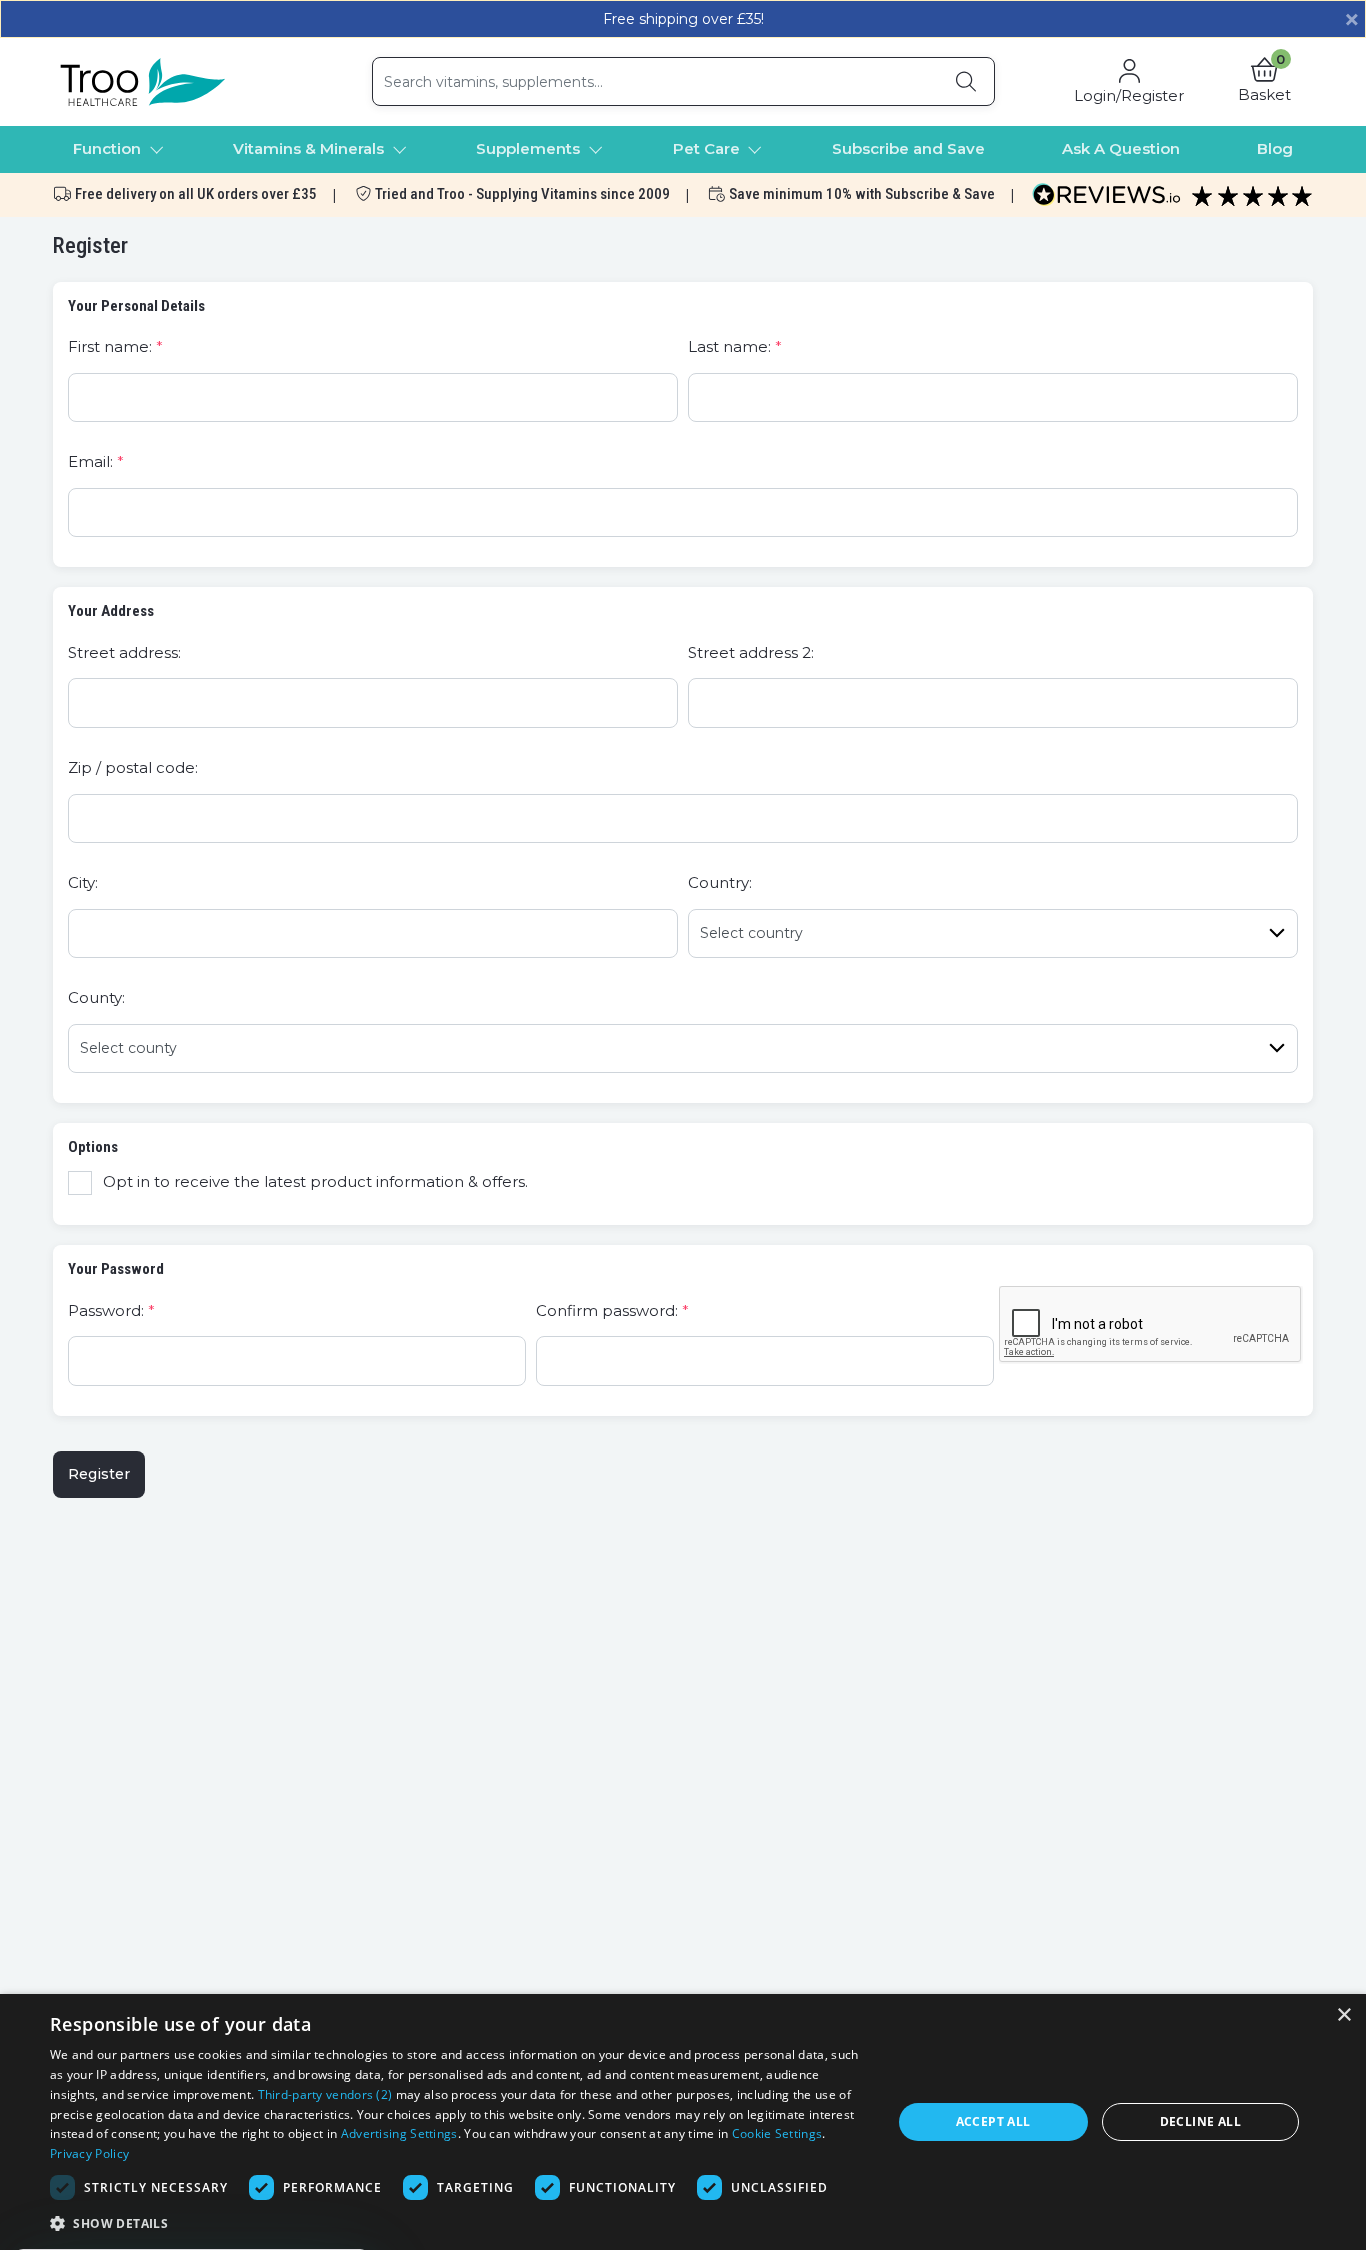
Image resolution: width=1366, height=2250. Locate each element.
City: (83, 882)
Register (99, 1474)
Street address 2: (751, 652)
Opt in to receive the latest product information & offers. (315, 1181)
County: (96, 997)
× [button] (1343, 2015)
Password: (106, 1310)
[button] (1264, 82)
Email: (90, 461)
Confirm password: (607, 1310)
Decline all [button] (1200, 2121)
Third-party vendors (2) (325, 2094)
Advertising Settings (399, 2133)
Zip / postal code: (133, 767)
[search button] (966, 81)
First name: (110, 346)
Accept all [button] (993, 2121)
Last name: (729, 346)
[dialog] (683, 2122)
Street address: (124, 652)
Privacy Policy (89, 2153)
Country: (720, 882)
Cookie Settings (777, 2133)
